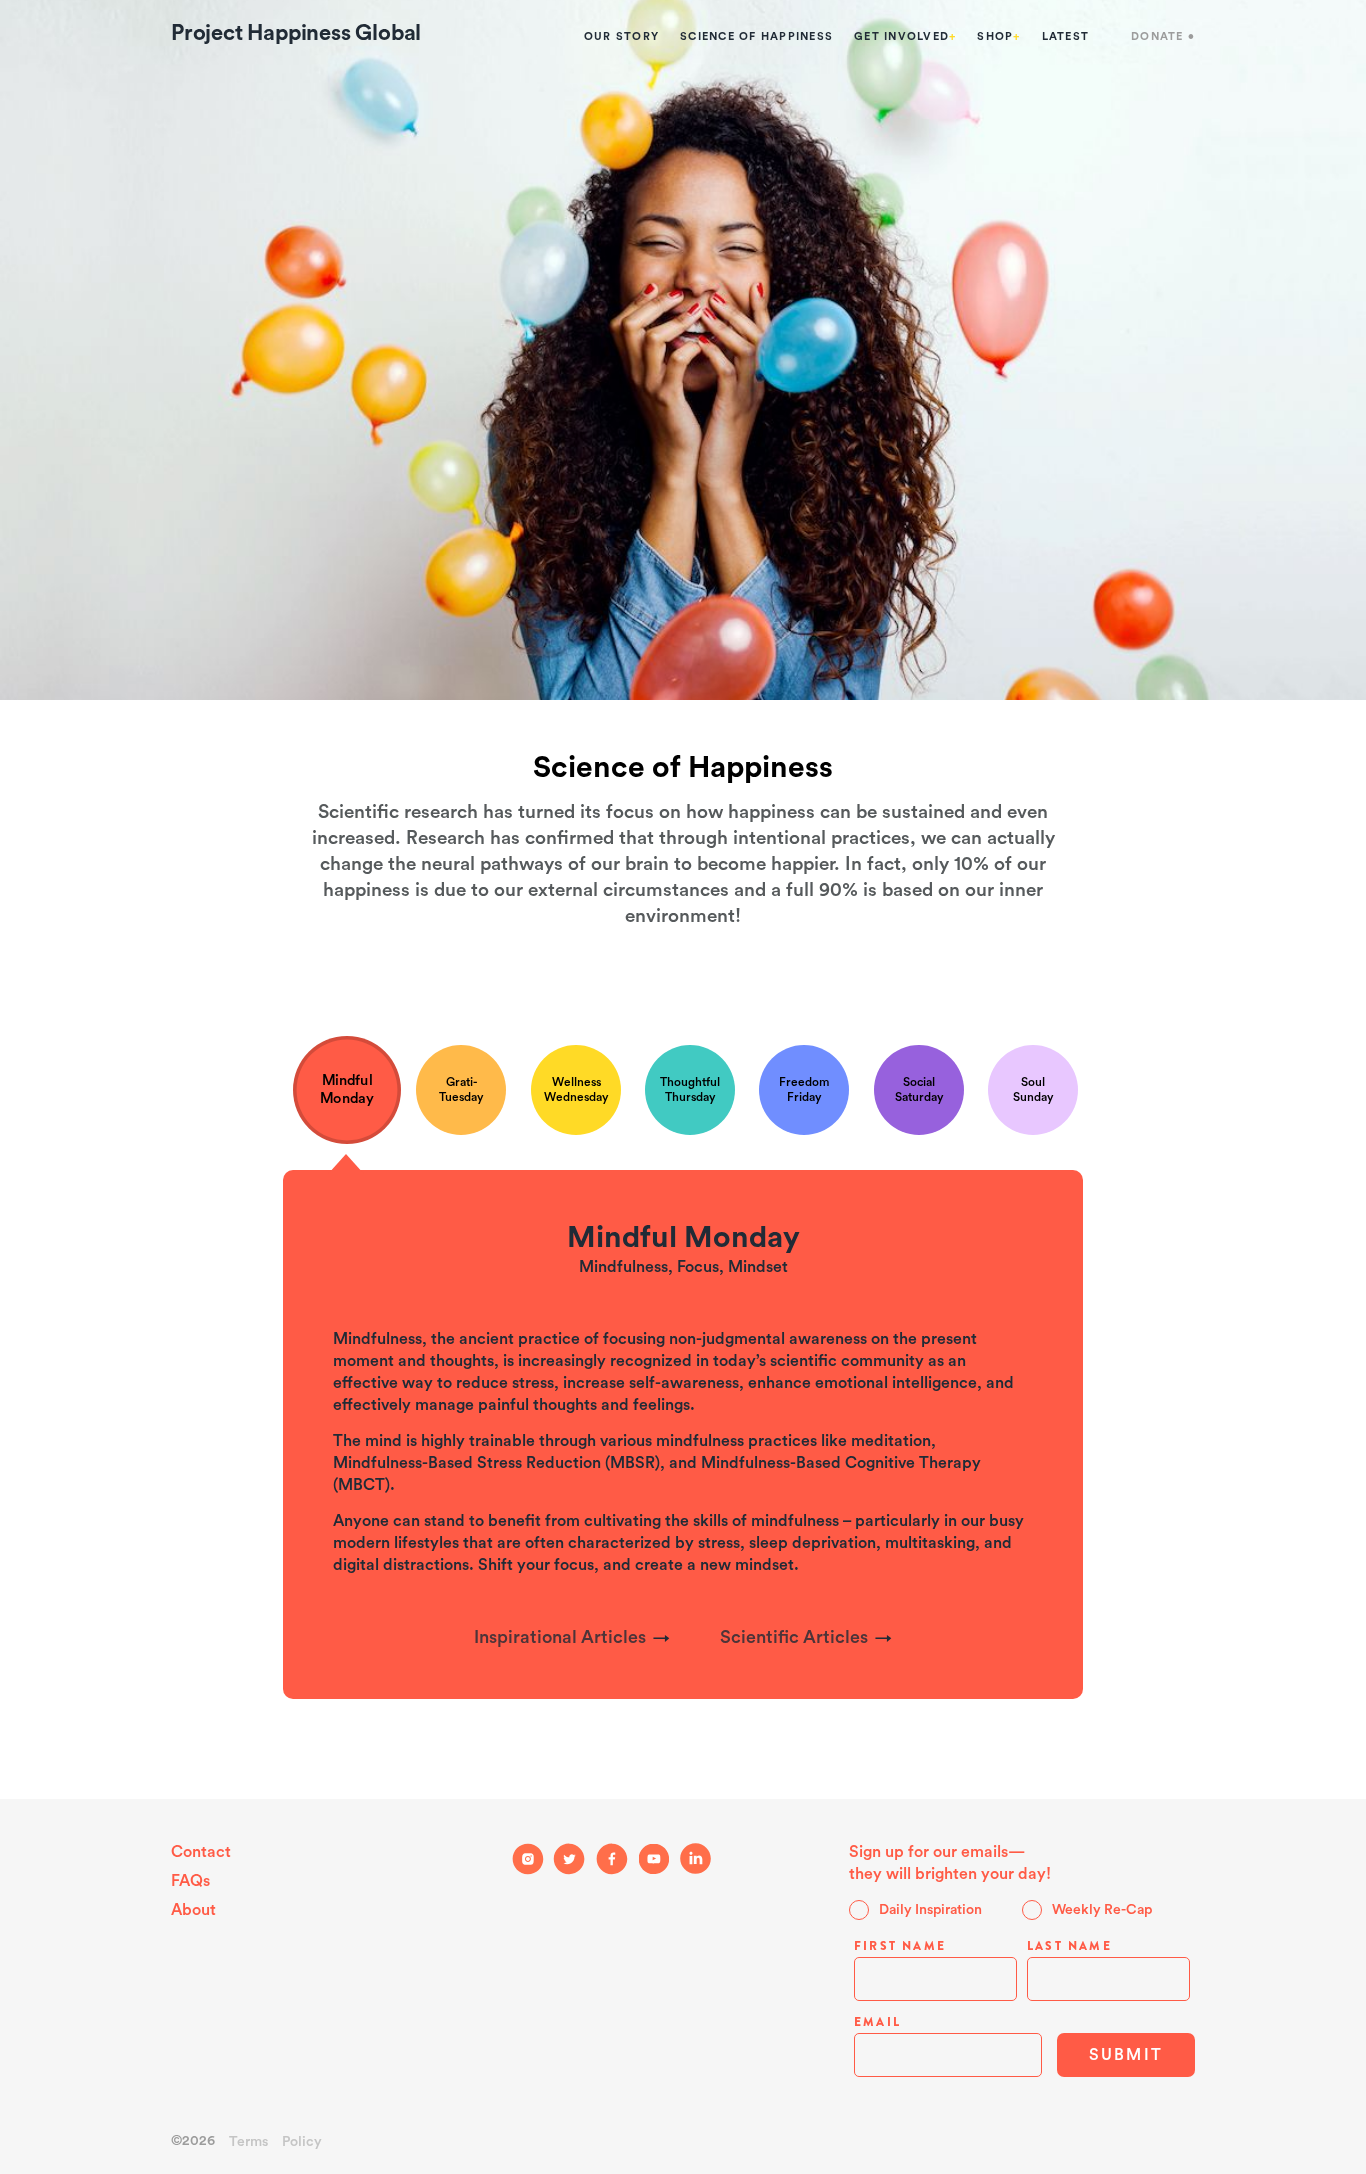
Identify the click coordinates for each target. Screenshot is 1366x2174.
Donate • (1163, 36)
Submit (1126, 2055)
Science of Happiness (756, 36)
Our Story (621, 36)
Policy (302, 2142)
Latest (1066, 36)
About (193, 1910)
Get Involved (905, 36)
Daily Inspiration (930, 1910)
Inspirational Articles (560, 1637)
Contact (201, 1852)
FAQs (190, 1881)
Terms (248, 2142)
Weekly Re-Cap (1102, 1910)
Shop (998, 36)
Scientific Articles (794, 1637)
